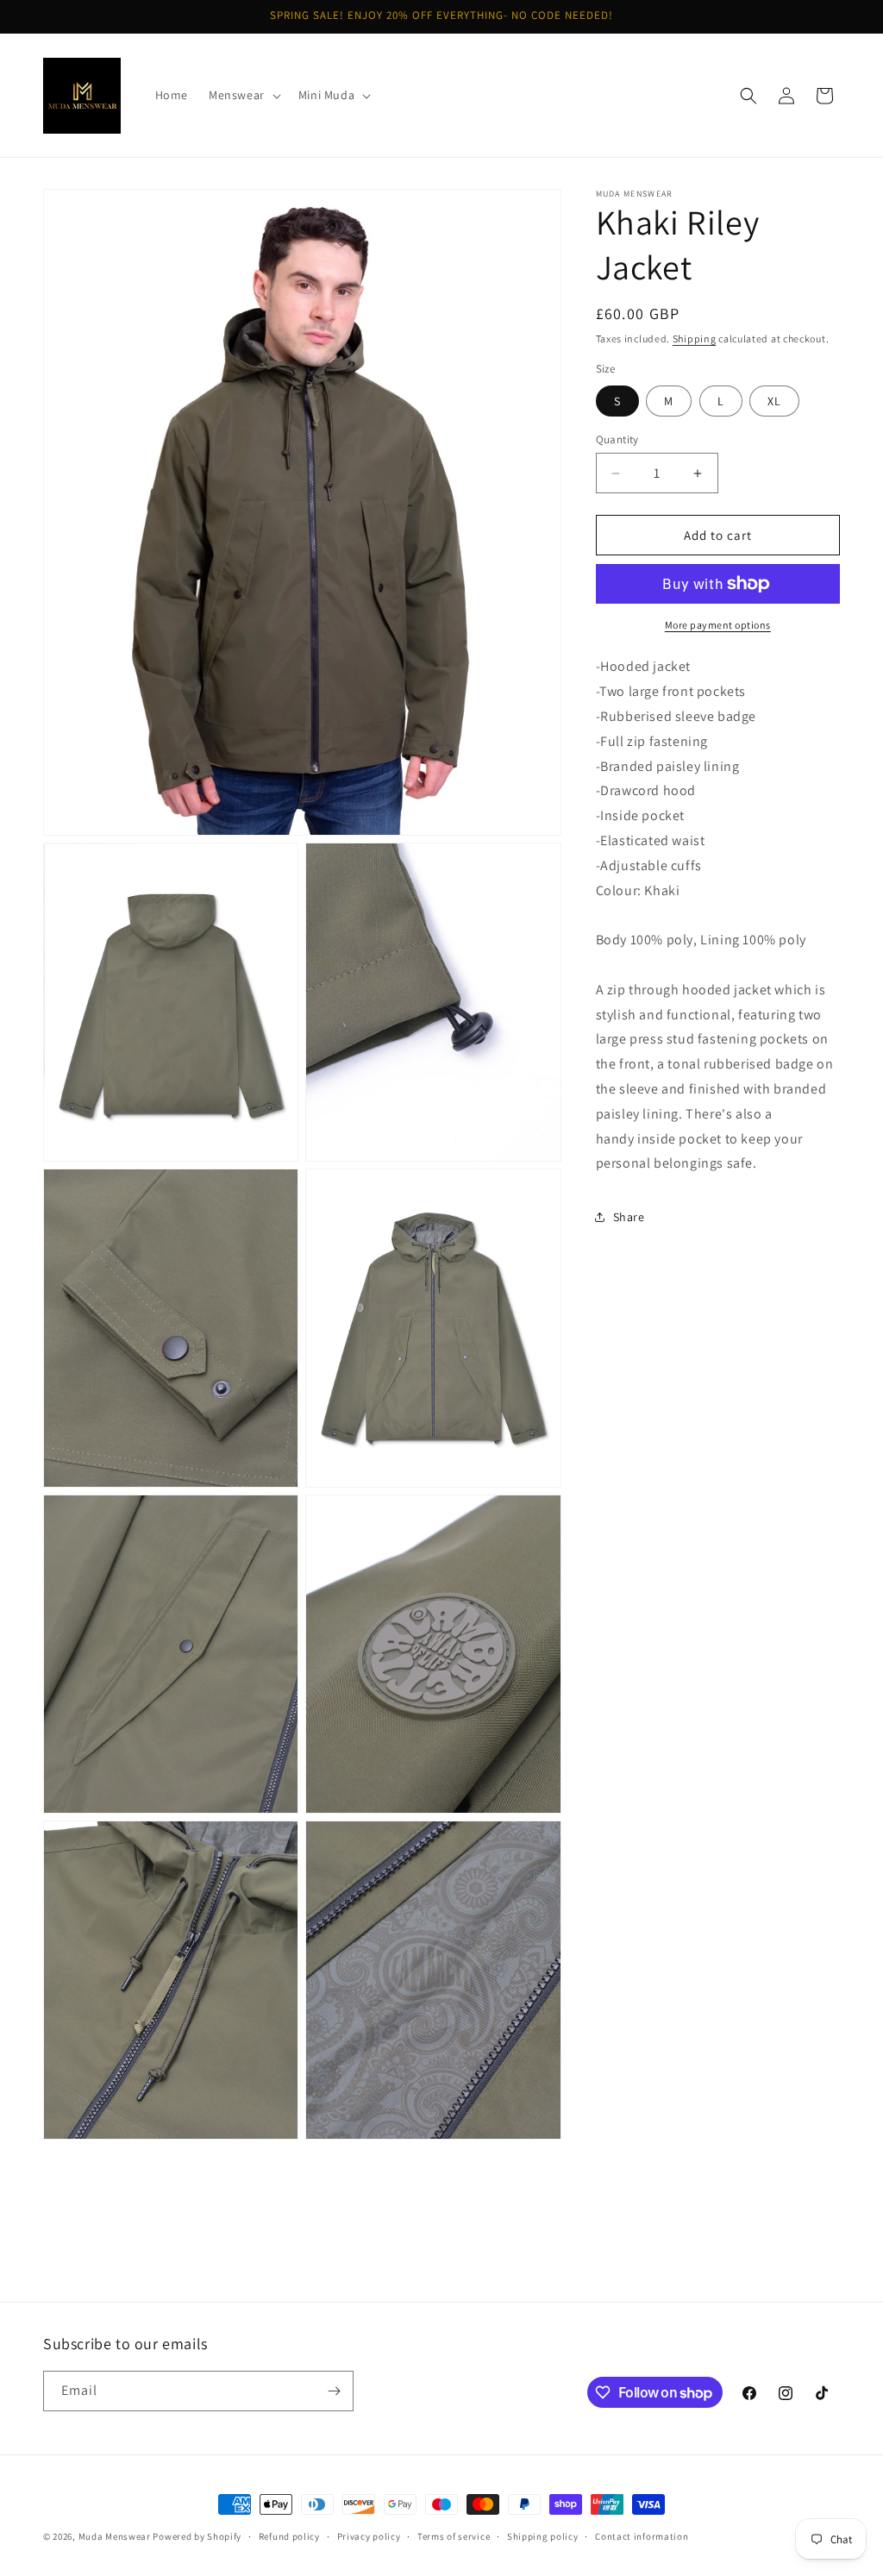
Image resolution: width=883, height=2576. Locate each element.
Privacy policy (369, 2536)
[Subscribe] (334, 2391)
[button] (243, 95)
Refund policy (289, 2536)
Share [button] (629, 1217)
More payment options (718, 625)
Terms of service (454, 2536)
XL (774, 401)
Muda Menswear (115, 2536)
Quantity (617, 439)
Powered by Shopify (197, 2536)
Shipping (695, 338)
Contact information (642, 2536)
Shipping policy (543, 2536)
